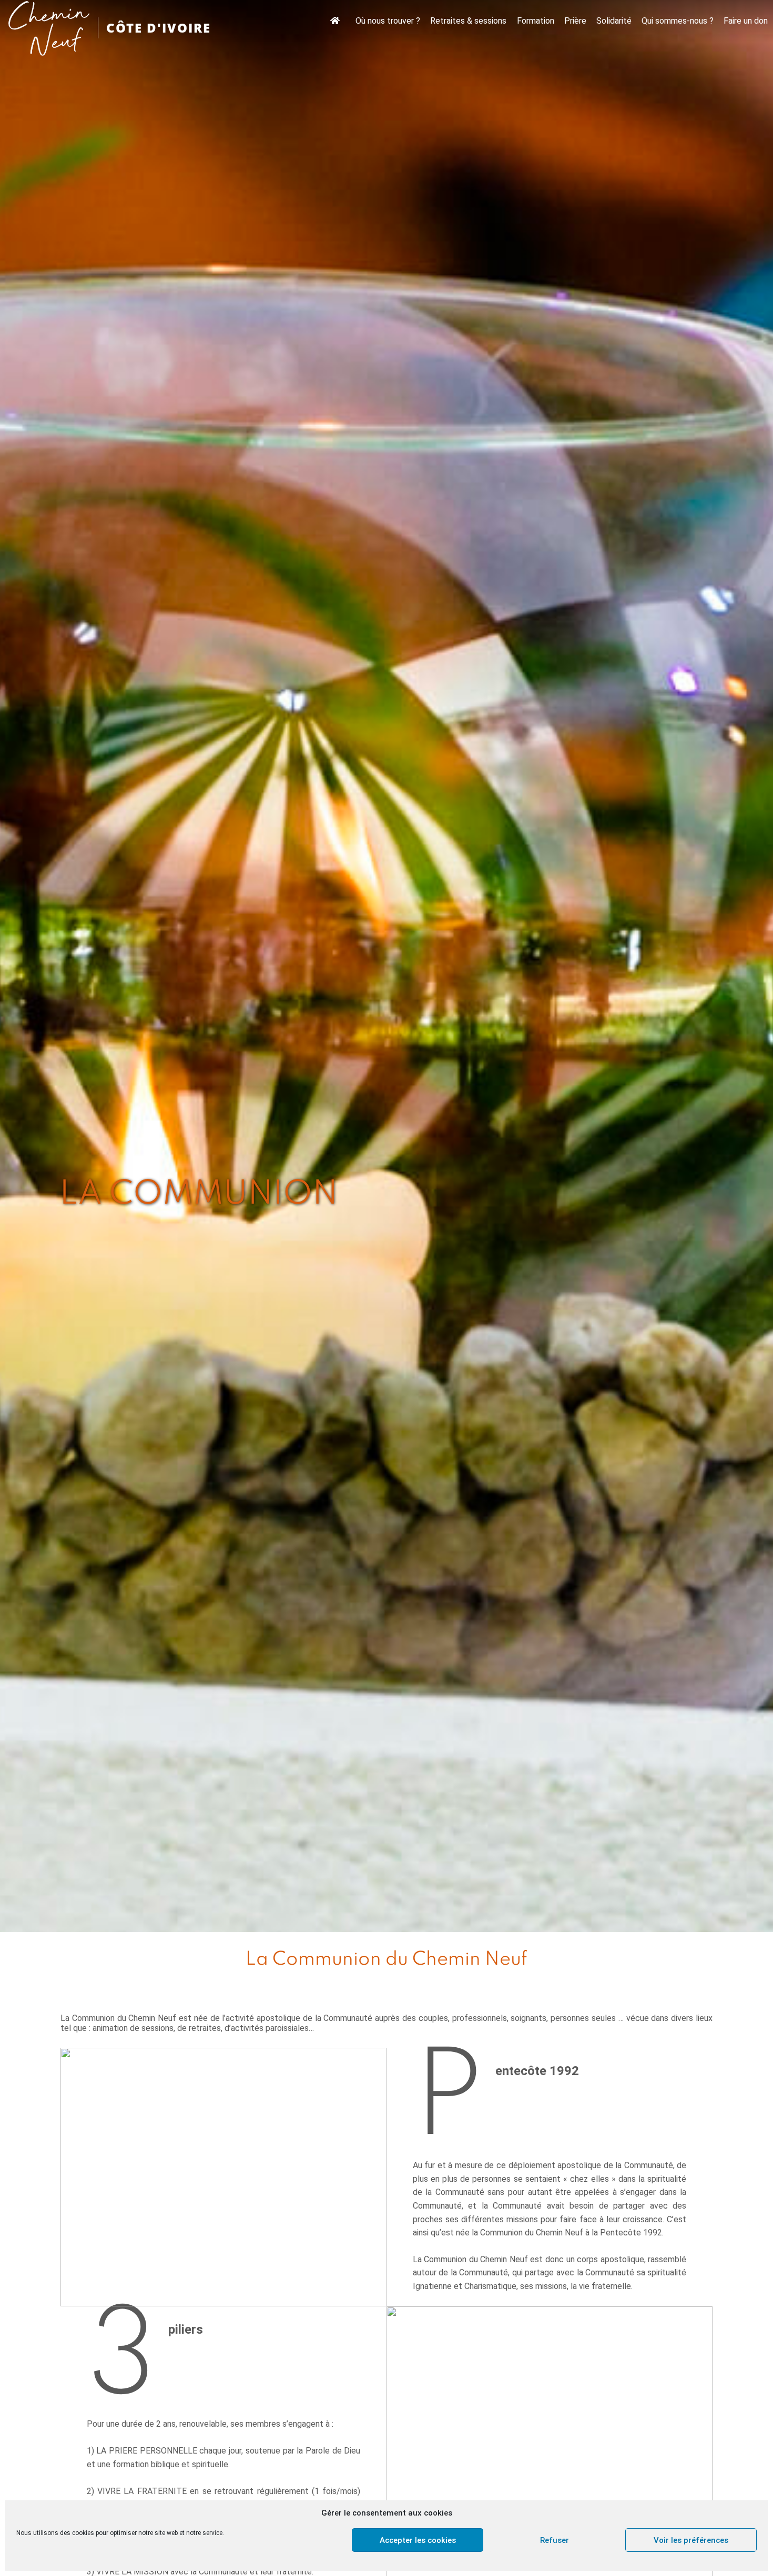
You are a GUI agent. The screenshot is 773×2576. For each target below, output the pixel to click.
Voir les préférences (691, 2540)
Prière (575, 21)
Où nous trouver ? (388, 21)
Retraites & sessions (468, 21)
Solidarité (614, 21)
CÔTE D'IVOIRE (159, 28)
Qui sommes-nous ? (678, 21)
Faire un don (746, 21)
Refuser (555, 2540)
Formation (536, 21)
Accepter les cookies (418, 2540)
